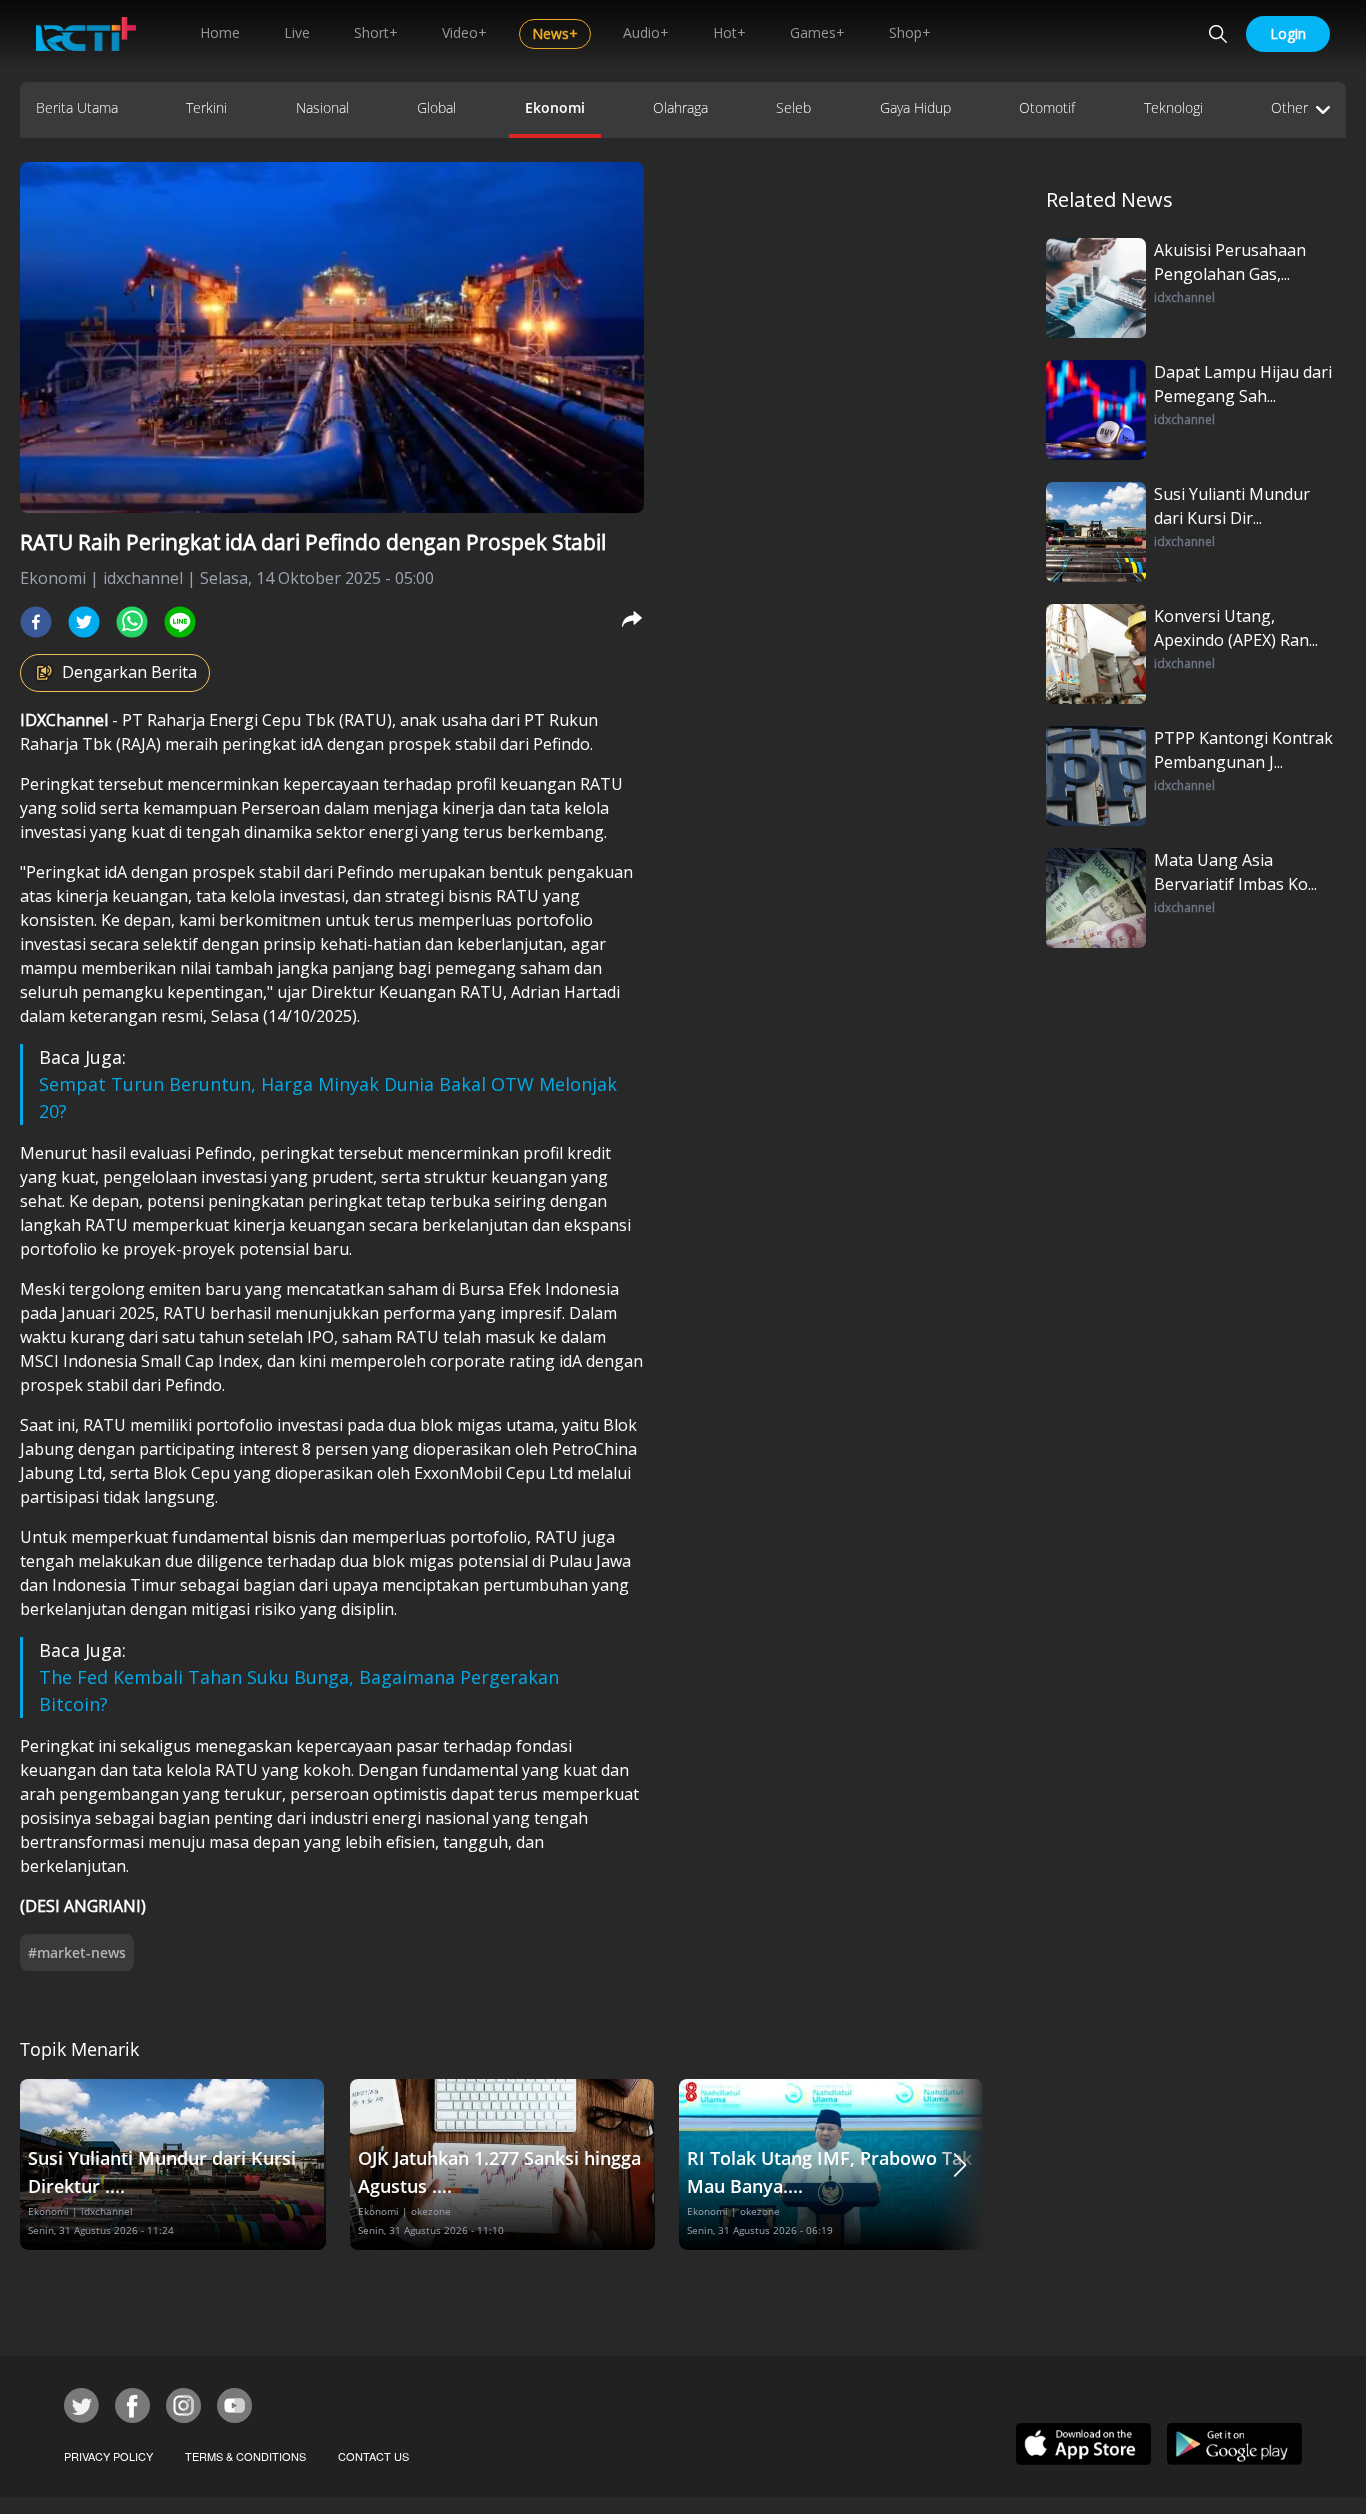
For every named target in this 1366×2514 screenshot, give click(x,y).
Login (1288, 33)
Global (436, 107)
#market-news (77, 1952)
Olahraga (680, 107)
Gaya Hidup (915, 107)
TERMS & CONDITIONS (245, 2456)
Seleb (793, 107)
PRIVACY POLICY (108, 2456)
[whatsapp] (132, 622)
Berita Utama (77, 107)
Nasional (322, 107)
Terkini (206, 107)
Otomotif (1047, 107)
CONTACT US (373, 2456)
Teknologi (1173, 107)
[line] (180, 622)
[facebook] (36, 622)
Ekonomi (555, 107)
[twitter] (84, 622)
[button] (960, 2164)
